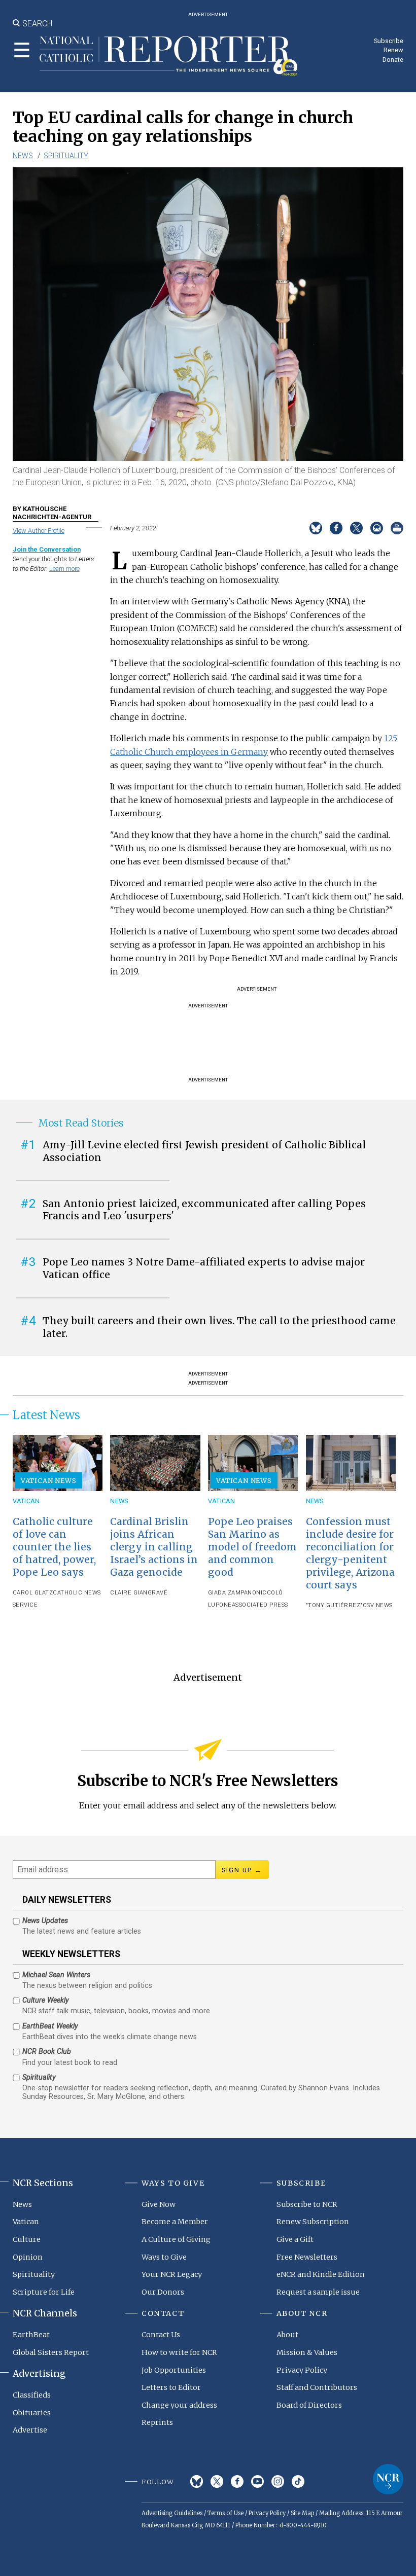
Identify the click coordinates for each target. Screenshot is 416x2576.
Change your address (179, 2405)
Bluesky (197, 2481)
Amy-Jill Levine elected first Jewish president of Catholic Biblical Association (204, 1151)
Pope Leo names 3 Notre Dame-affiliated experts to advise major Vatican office (204, 1268)
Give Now (159, 2204)
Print (397, 528)
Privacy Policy (302, 2370)
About (287, 2335)
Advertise (30, 2430)
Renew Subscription (313, 2222)
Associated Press (260, 1605)
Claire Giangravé (139, 1593)
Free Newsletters (307, 2257)
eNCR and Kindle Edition (321, 2274)
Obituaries (32, 2413)
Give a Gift (295, 2239)
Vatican (26, 1501)
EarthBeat (31, 2335)
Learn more (64, 569)
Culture (27, 2239)
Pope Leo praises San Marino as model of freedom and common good (252, 1547)
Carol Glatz (33, 1593)
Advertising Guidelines (172, 2513)
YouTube (257, 2481)
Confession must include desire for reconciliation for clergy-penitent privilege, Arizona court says (350, 1553)
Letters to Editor (171, 2387)
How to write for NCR (179, 2352)
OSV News (378, 1605)
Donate (393, 60)
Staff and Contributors (317, 2387)
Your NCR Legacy (172, 2274)
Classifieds (32, 2395)
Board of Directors (309, 2405)
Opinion (28, 2257)
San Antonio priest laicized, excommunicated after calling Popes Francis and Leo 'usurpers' (204, 1210)
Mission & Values (307, 2352)
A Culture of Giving (176, 2239)
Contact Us (161, 2335)
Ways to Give (164, 2257)
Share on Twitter (356, 528)
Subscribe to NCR (307, 2204)
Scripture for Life (44, 2292)
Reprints (157, 2422)
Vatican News (49, 1480)
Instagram (278, 2481)
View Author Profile (39, 531)
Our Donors (163, 2292)
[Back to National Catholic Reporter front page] (169, 56)
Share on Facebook (336, 528)
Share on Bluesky (316, 528)
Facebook (237, 2481)
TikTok (298, 2481)
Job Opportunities (174, 2370)
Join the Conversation (47, 549)
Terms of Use (226, 2513)
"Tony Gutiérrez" (334, 1605)
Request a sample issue (318, 2292)
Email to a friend (377, 528)
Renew (393, 50)
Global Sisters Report (51, 2352)
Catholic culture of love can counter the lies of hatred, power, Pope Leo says (54, 1547)
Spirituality (66, 156)
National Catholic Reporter (388, 2479)
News (23, 156)
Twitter (217, 2481)
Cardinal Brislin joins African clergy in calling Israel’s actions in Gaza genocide (154, 1547)
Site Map (302, 2513)
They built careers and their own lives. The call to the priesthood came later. (219, 1327)
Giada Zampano (232, 1593)
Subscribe (389, 41)
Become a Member (175, 2222)
